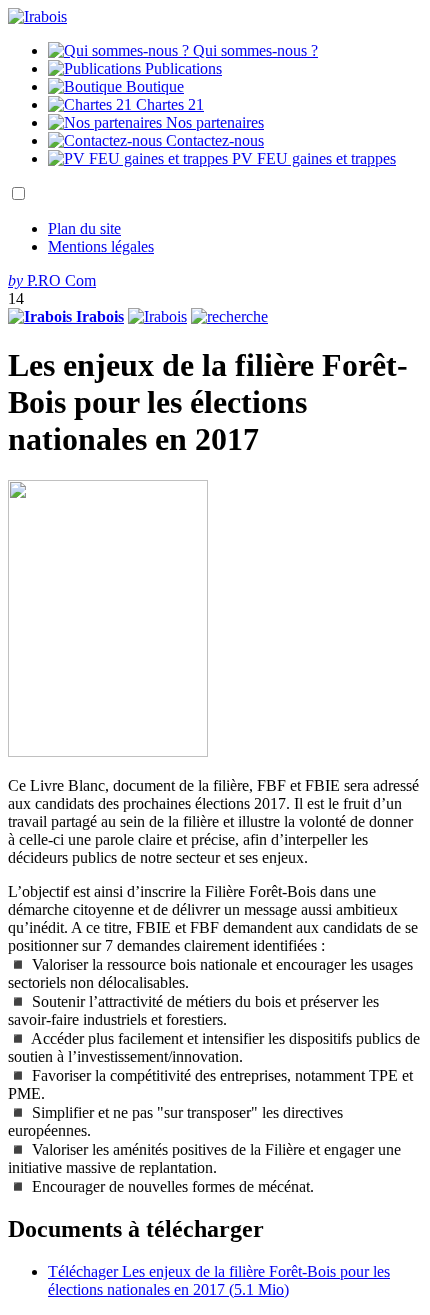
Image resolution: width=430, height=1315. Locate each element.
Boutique (153, 86)
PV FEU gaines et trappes (312, 158)
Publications (181, 68)
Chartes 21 (168, 104)
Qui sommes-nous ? (253, 50)
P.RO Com (52, 280)
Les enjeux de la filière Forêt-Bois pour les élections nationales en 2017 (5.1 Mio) (219, 1280)
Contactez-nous (213, 140)
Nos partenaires (213, 122)
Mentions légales (101, 246)
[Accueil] (37, 16)
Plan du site (84, 228)
